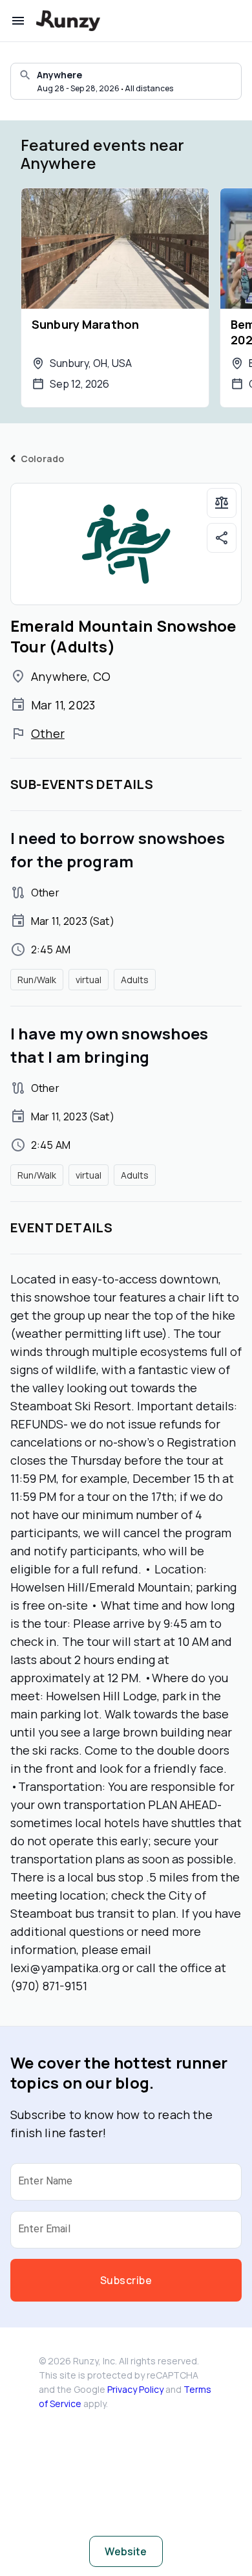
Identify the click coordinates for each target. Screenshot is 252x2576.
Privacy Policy (135, 2389)
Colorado (42, 459)
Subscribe (126, 2280)
